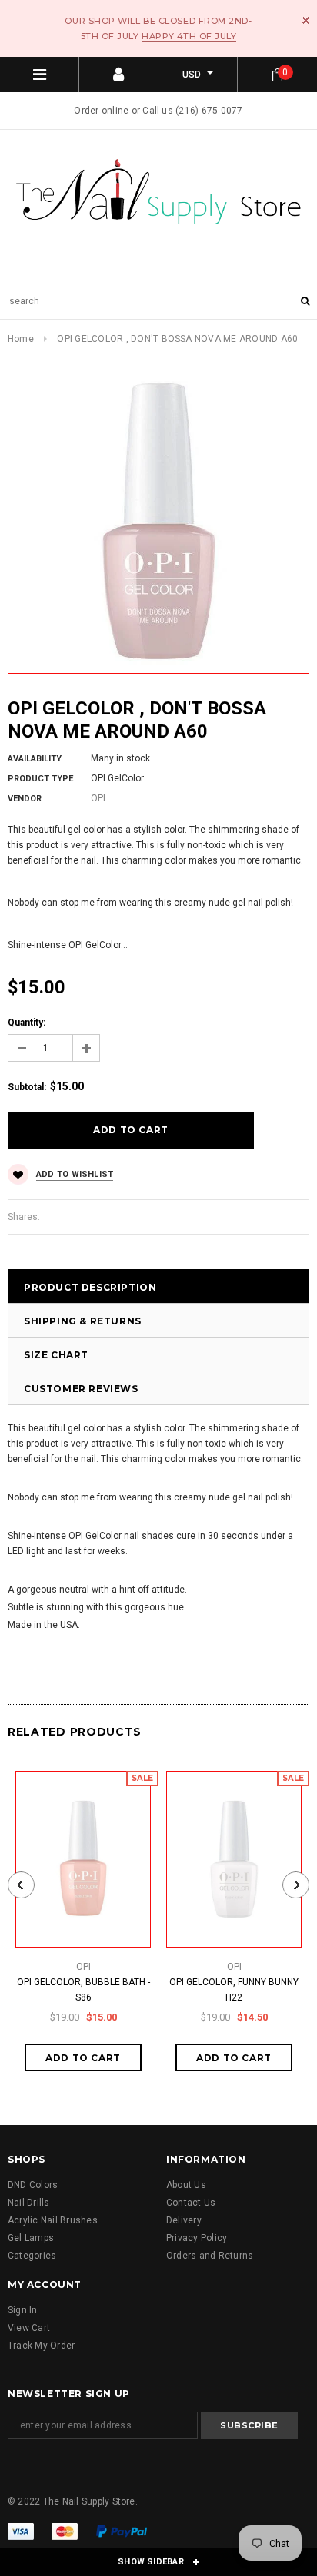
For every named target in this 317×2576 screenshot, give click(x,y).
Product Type (40, 779)
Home (21, 339)
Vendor (25, 799)
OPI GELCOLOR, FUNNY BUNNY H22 (234, 1990)
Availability (35, 759)
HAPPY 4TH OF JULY (189, 36)
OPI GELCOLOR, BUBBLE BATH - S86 (83, 1990)
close (306, 20)
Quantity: (27, 1023)
